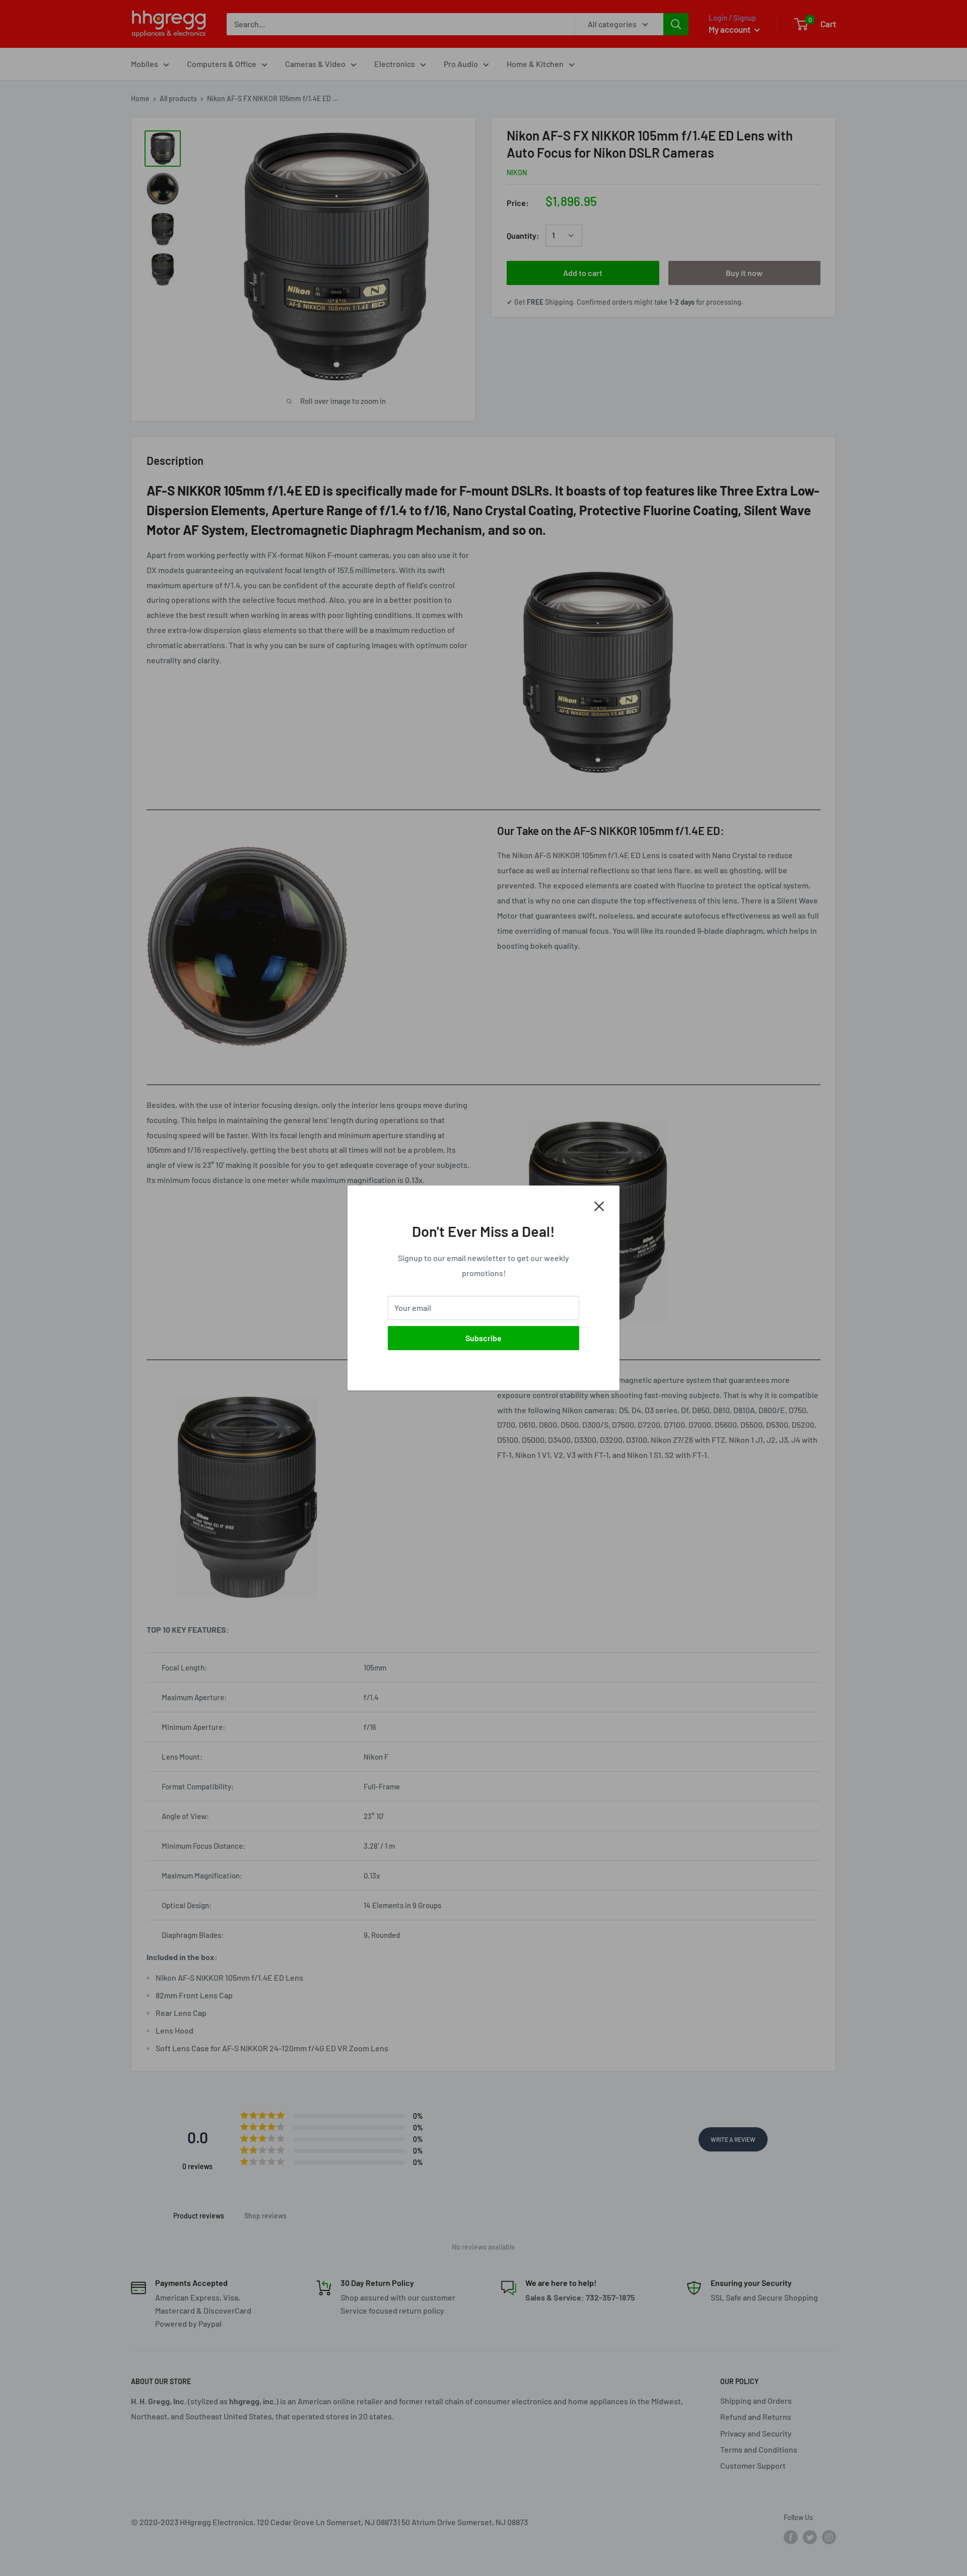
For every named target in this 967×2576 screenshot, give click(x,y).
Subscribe (483, 1338)
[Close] (599, 1205)
